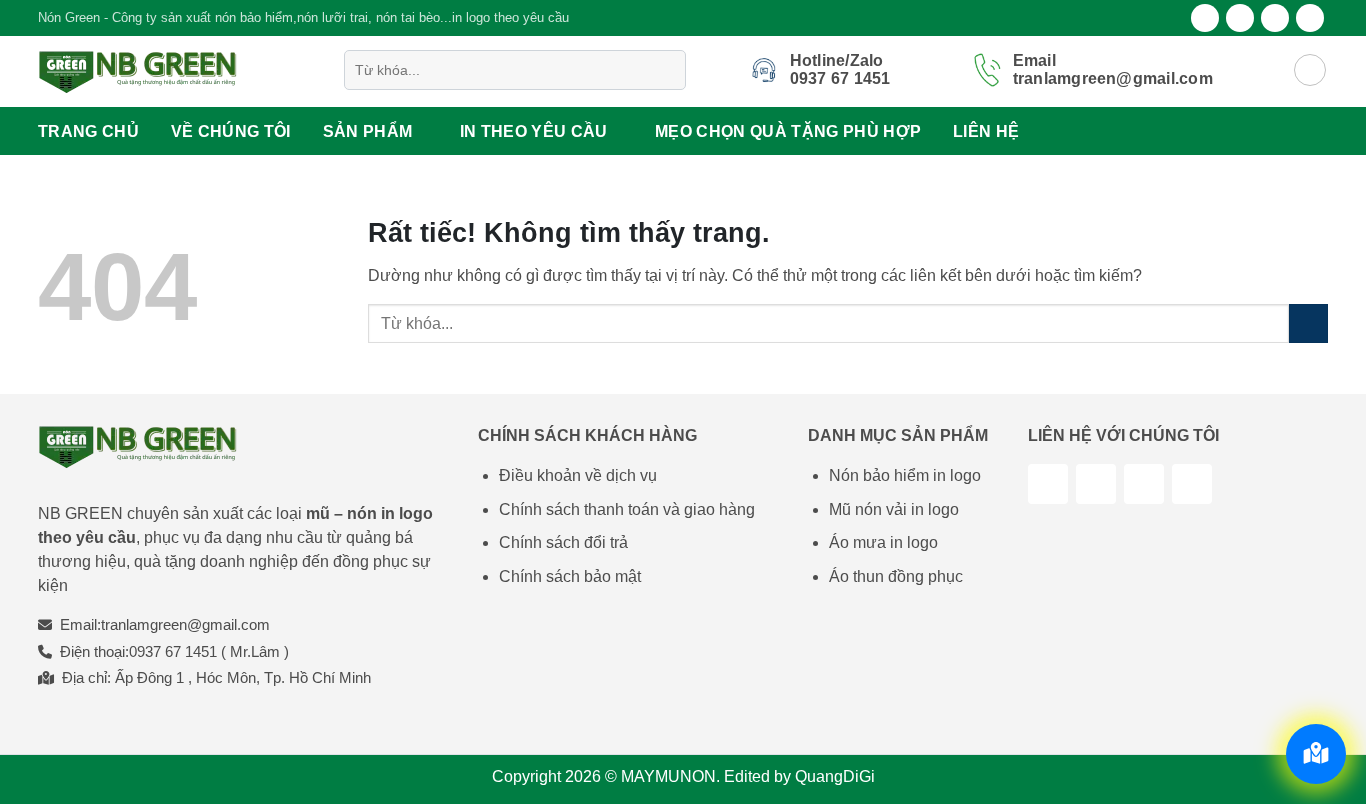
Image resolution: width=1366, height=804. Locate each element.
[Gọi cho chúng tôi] (1192, 484)
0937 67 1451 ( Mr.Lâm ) (209, 651)
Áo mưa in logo (883, 542)
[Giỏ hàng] (1310, 70)
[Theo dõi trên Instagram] (1240, 18)
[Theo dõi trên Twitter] (1275, 18)
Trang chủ (88, 131)
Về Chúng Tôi (231, 131)
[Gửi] (666, 70)
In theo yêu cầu (534, 131)
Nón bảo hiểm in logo (905, 475)
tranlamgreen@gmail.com (185, 624)
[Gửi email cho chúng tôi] (1310, 18)
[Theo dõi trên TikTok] (1096, 484)
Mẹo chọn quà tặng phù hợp (788, 131)
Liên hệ (986, 131)
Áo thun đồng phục (896, 576)
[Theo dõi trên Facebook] (1205, 18)
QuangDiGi (835, 776)
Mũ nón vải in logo (894, 509)
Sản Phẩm (368, 131)
